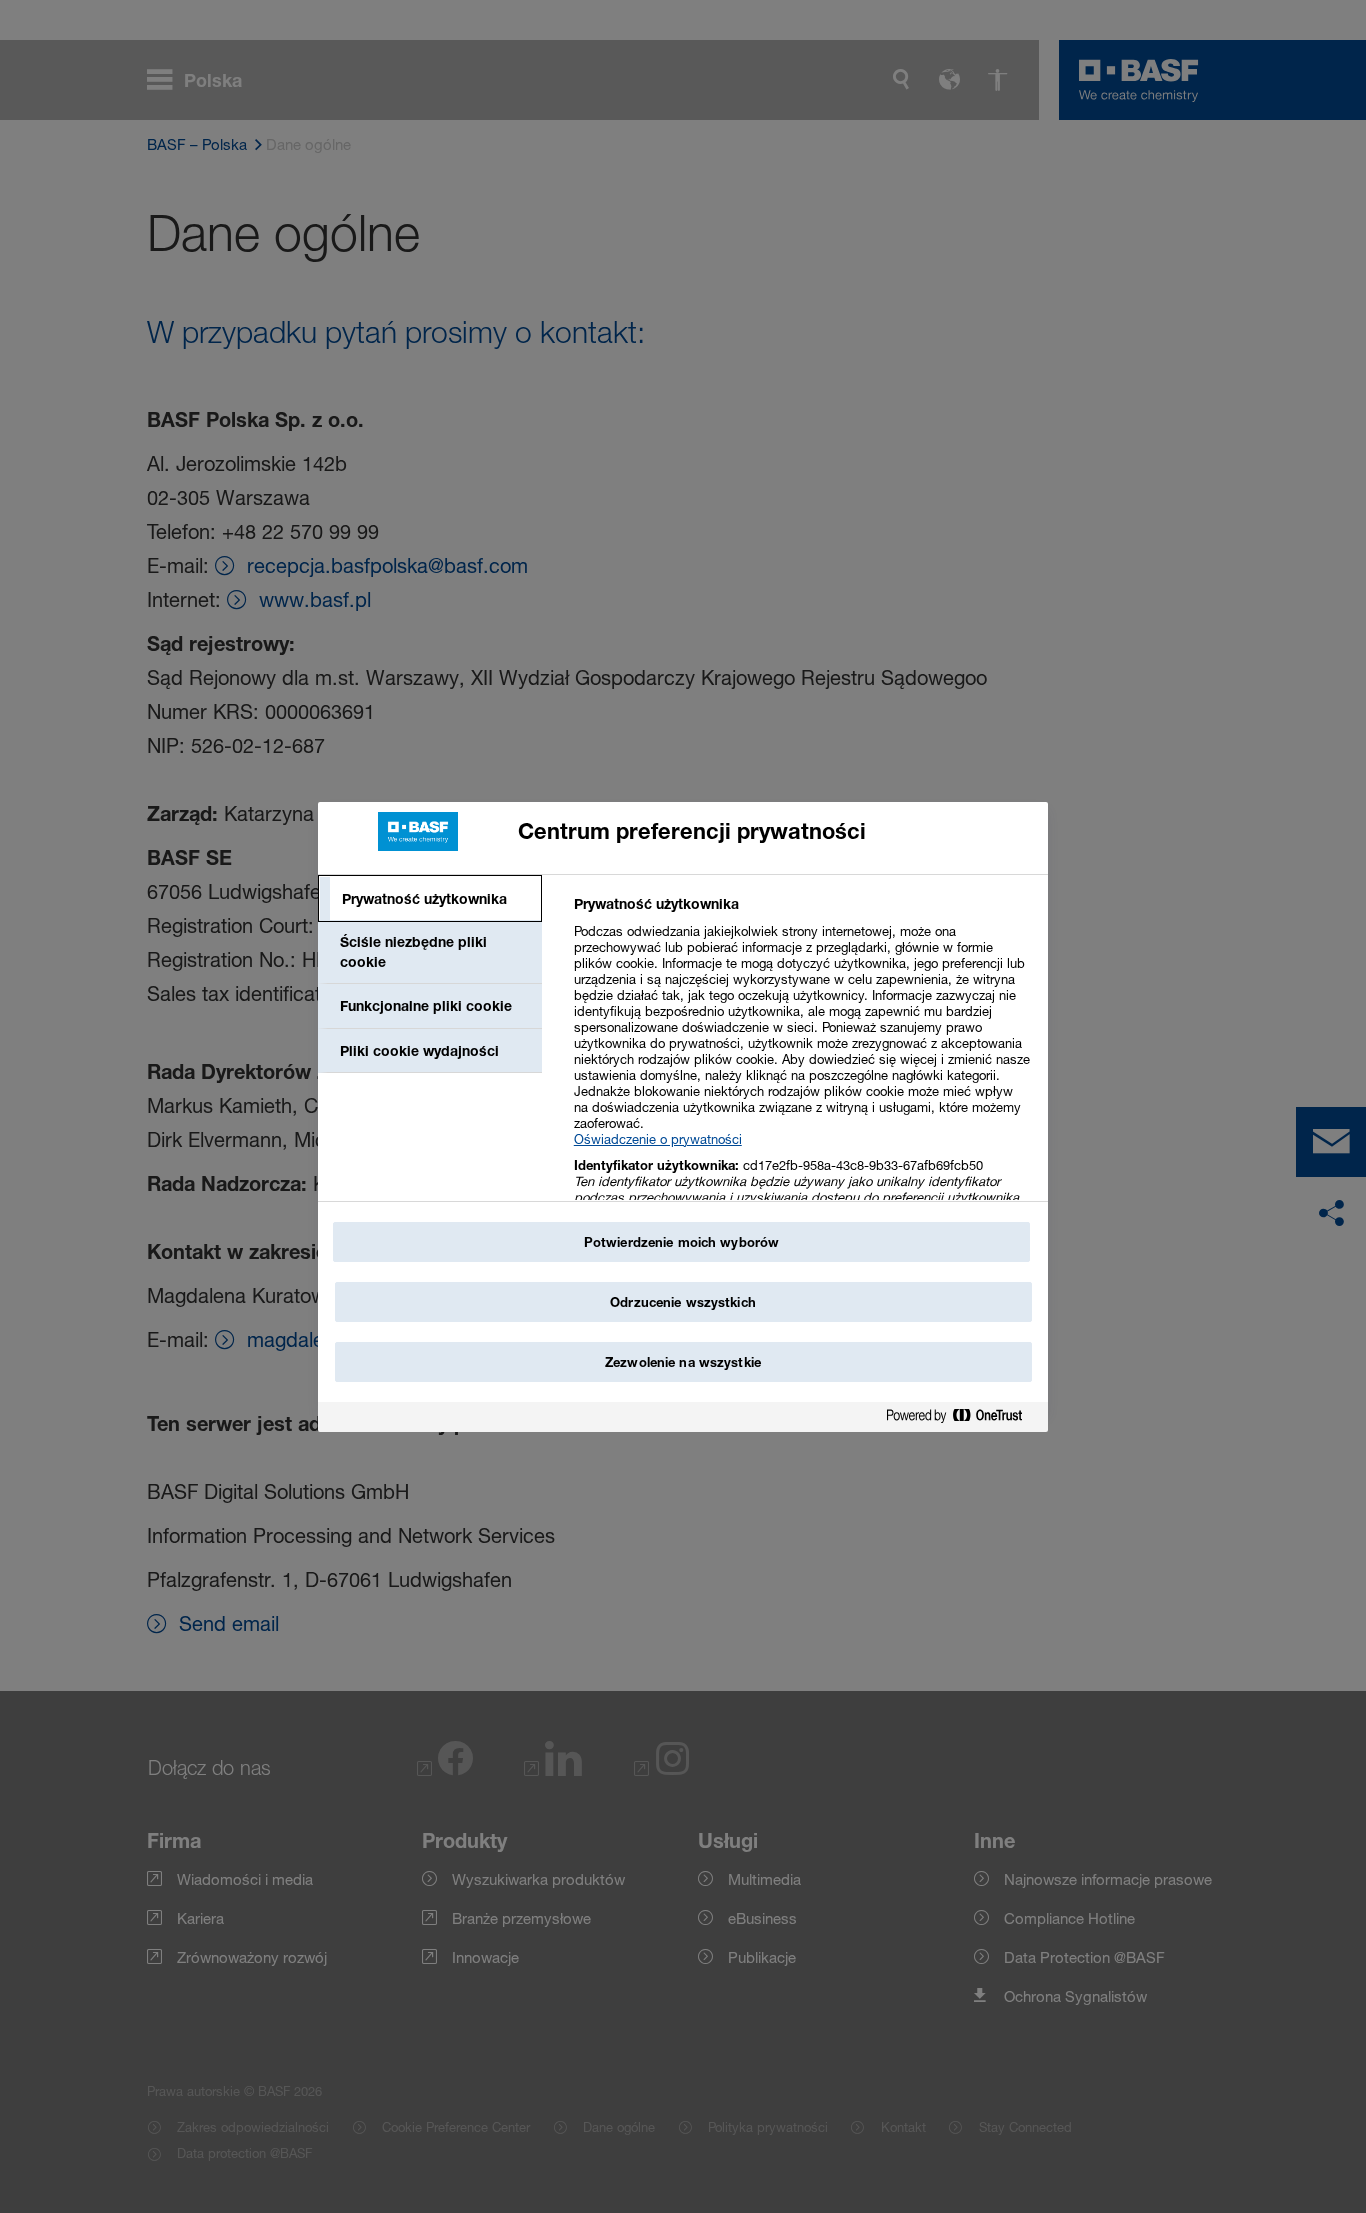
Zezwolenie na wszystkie (683, 1362)
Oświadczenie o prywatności (658, 1139)
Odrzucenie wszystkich (683, 1302)
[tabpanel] (802, 1077)
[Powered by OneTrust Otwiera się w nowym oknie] (962, 1419)
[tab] (430, 899)
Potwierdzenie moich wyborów (682, 1242)
